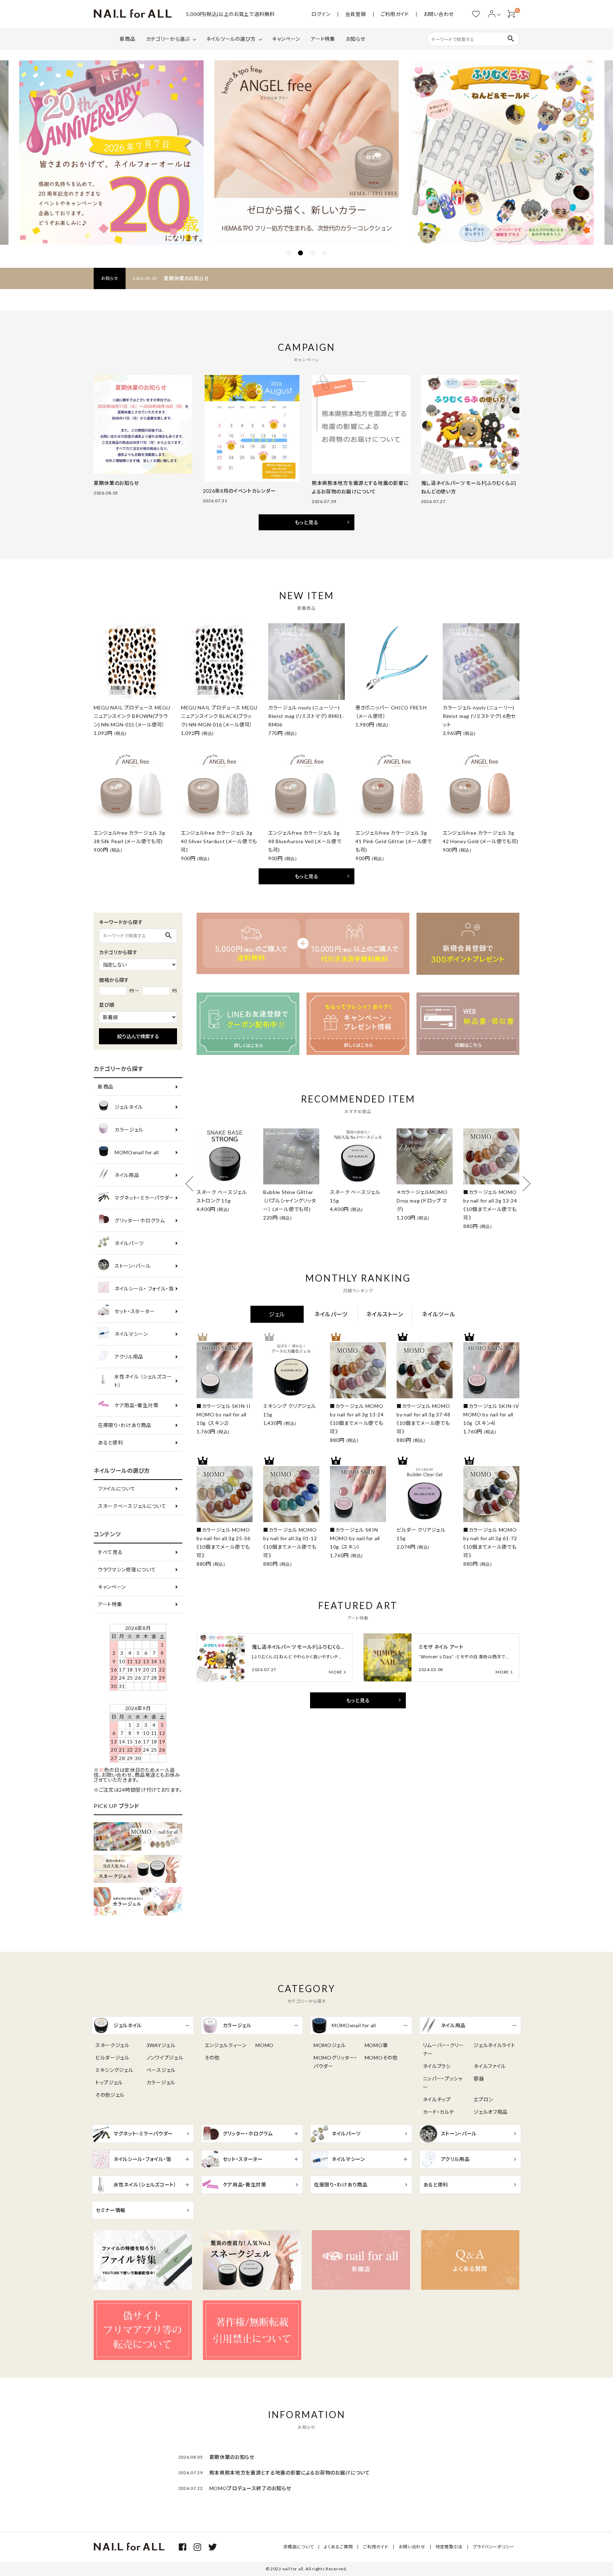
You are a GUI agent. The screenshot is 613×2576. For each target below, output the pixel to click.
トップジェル (109, 2082)
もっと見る (307, 522)
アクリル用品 (129, 1357)
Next (523, 1184)
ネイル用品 (127, 1175)
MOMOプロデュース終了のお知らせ (250, 2488)
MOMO (264, 2045)
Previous (193, 1184)
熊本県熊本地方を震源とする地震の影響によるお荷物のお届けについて (290, 2473)
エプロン (483, 2099)
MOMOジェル (330, 2045)
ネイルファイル (490, 2066)
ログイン (321, 14)
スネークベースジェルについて (132, 1506)
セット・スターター (135, 1311)
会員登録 (356, 14)
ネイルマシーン (131, 1334)
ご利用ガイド (395, 14)
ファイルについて (117, 1489)
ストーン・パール (133, 1266)
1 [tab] (288, 253)
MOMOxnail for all (137, 1152)
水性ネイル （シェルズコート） (143, 1381)
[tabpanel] (306, 153)
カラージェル (129, 1130)
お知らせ (356, 39)
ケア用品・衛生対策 (136, 1405)
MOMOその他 (381, 2058)
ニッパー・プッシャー (443, 2083)
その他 (212, 2058)
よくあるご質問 (338, 2547)
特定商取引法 (449, 2547)
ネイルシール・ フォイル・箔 (144, 1289)
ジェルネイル (129, 1107)
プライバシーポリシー (494, 2547)
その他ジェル (110, 2095)
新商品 (128, 39)
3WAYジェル (161, 2045)
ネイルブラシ (437, 2066)
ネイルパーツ (129, 1243)
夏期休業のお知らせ (186, 278)
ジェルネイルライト (494, 2045)
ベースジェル (161, 2070)
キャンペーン (286, 39)
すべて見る (110, 1552)
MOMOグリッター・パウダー (335, 2062)
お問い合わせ (439, 14)
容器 (479, 2079)
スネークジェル (112, 2045)
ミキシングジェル (114, 2070)
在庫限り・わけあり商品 (125, 1425)
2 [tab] (300, 253)
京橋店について (299, 2547)
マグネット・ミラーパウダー (144, 1198)
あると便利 (111, 1442)
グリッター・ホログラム (140, 1220)
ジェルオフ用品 (491, 2112)
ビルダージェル (112, 2058)
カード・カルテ (439, 2112)
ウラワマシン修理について (127, 1569)
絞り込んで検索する (138, 1036)
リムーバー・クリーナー (443, 2049)
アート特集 (323, 39)
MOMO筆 (376, 2045)
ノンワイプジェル (165, 2058)
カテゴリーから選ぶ (168, 39)
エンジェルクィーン (226, 2045)
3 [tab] (313, 253)
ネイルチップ (437, 2099)
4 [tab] (325, 253)
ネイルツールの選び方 (231, 39)
